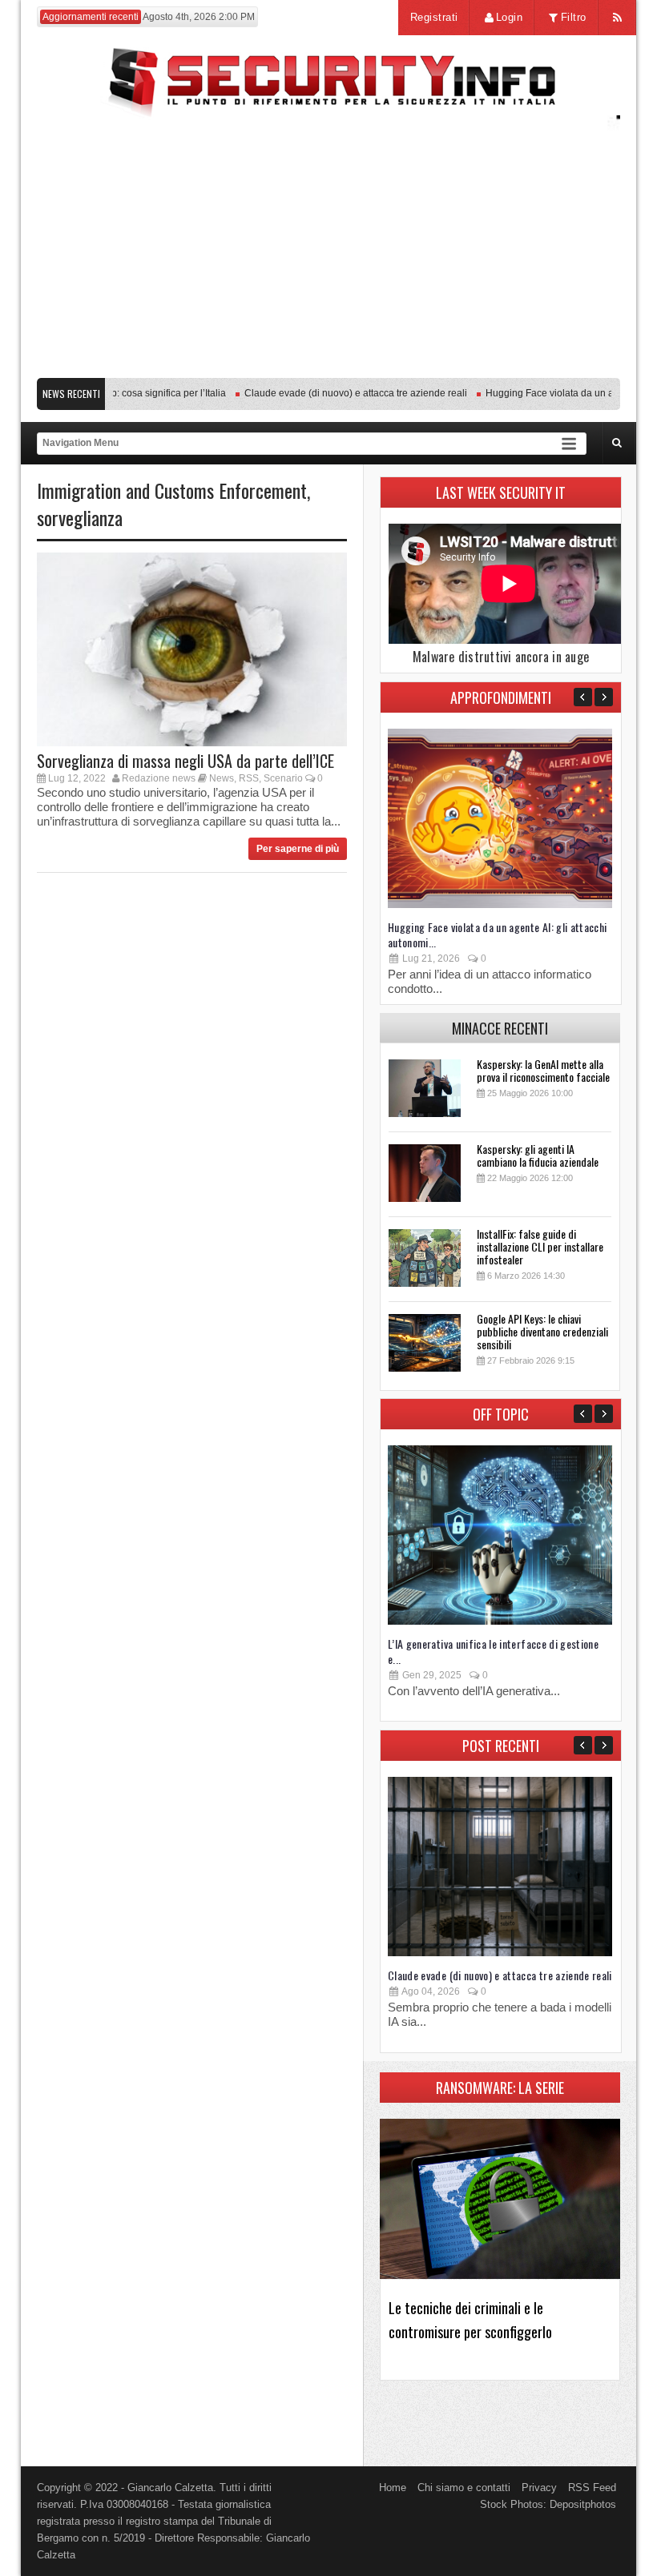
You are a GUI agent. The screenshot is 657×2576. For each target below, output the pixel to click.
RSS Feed (592, 2488)
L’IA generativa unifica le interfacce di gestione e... (493, 1651)
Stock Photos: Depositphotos (548, 2504)
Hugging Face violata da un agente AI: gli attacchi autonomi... (498, 934)
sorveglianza (80, 517)
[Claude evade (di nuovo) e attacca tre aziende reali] (500, 1953)
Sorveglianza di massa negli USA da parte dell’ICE (185, 761)
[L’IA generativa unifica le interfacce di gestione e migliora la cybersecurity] (500, 1621)
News (222, 778)
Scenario (283, 778)
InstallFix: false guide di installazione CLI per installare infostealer (540, 1246)
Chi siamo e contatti (464, 2488)
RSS (249, 778)
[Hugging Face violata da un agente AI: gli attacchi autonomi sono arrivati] (500, 904)
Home (393, 2488)
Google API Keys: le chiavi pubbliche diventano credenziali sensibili (542, 1331)
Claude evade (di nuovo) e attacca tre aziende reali (336, 393)
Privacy (539, 2488)
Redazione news (159, 778)
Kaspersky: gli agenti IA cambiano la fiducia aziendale (538, 1155)
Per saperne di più (298, 849)
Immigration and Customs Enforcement (172, 490)
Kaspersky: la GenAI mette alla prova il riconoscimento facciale (543, 1070)
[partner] (328, 362)
